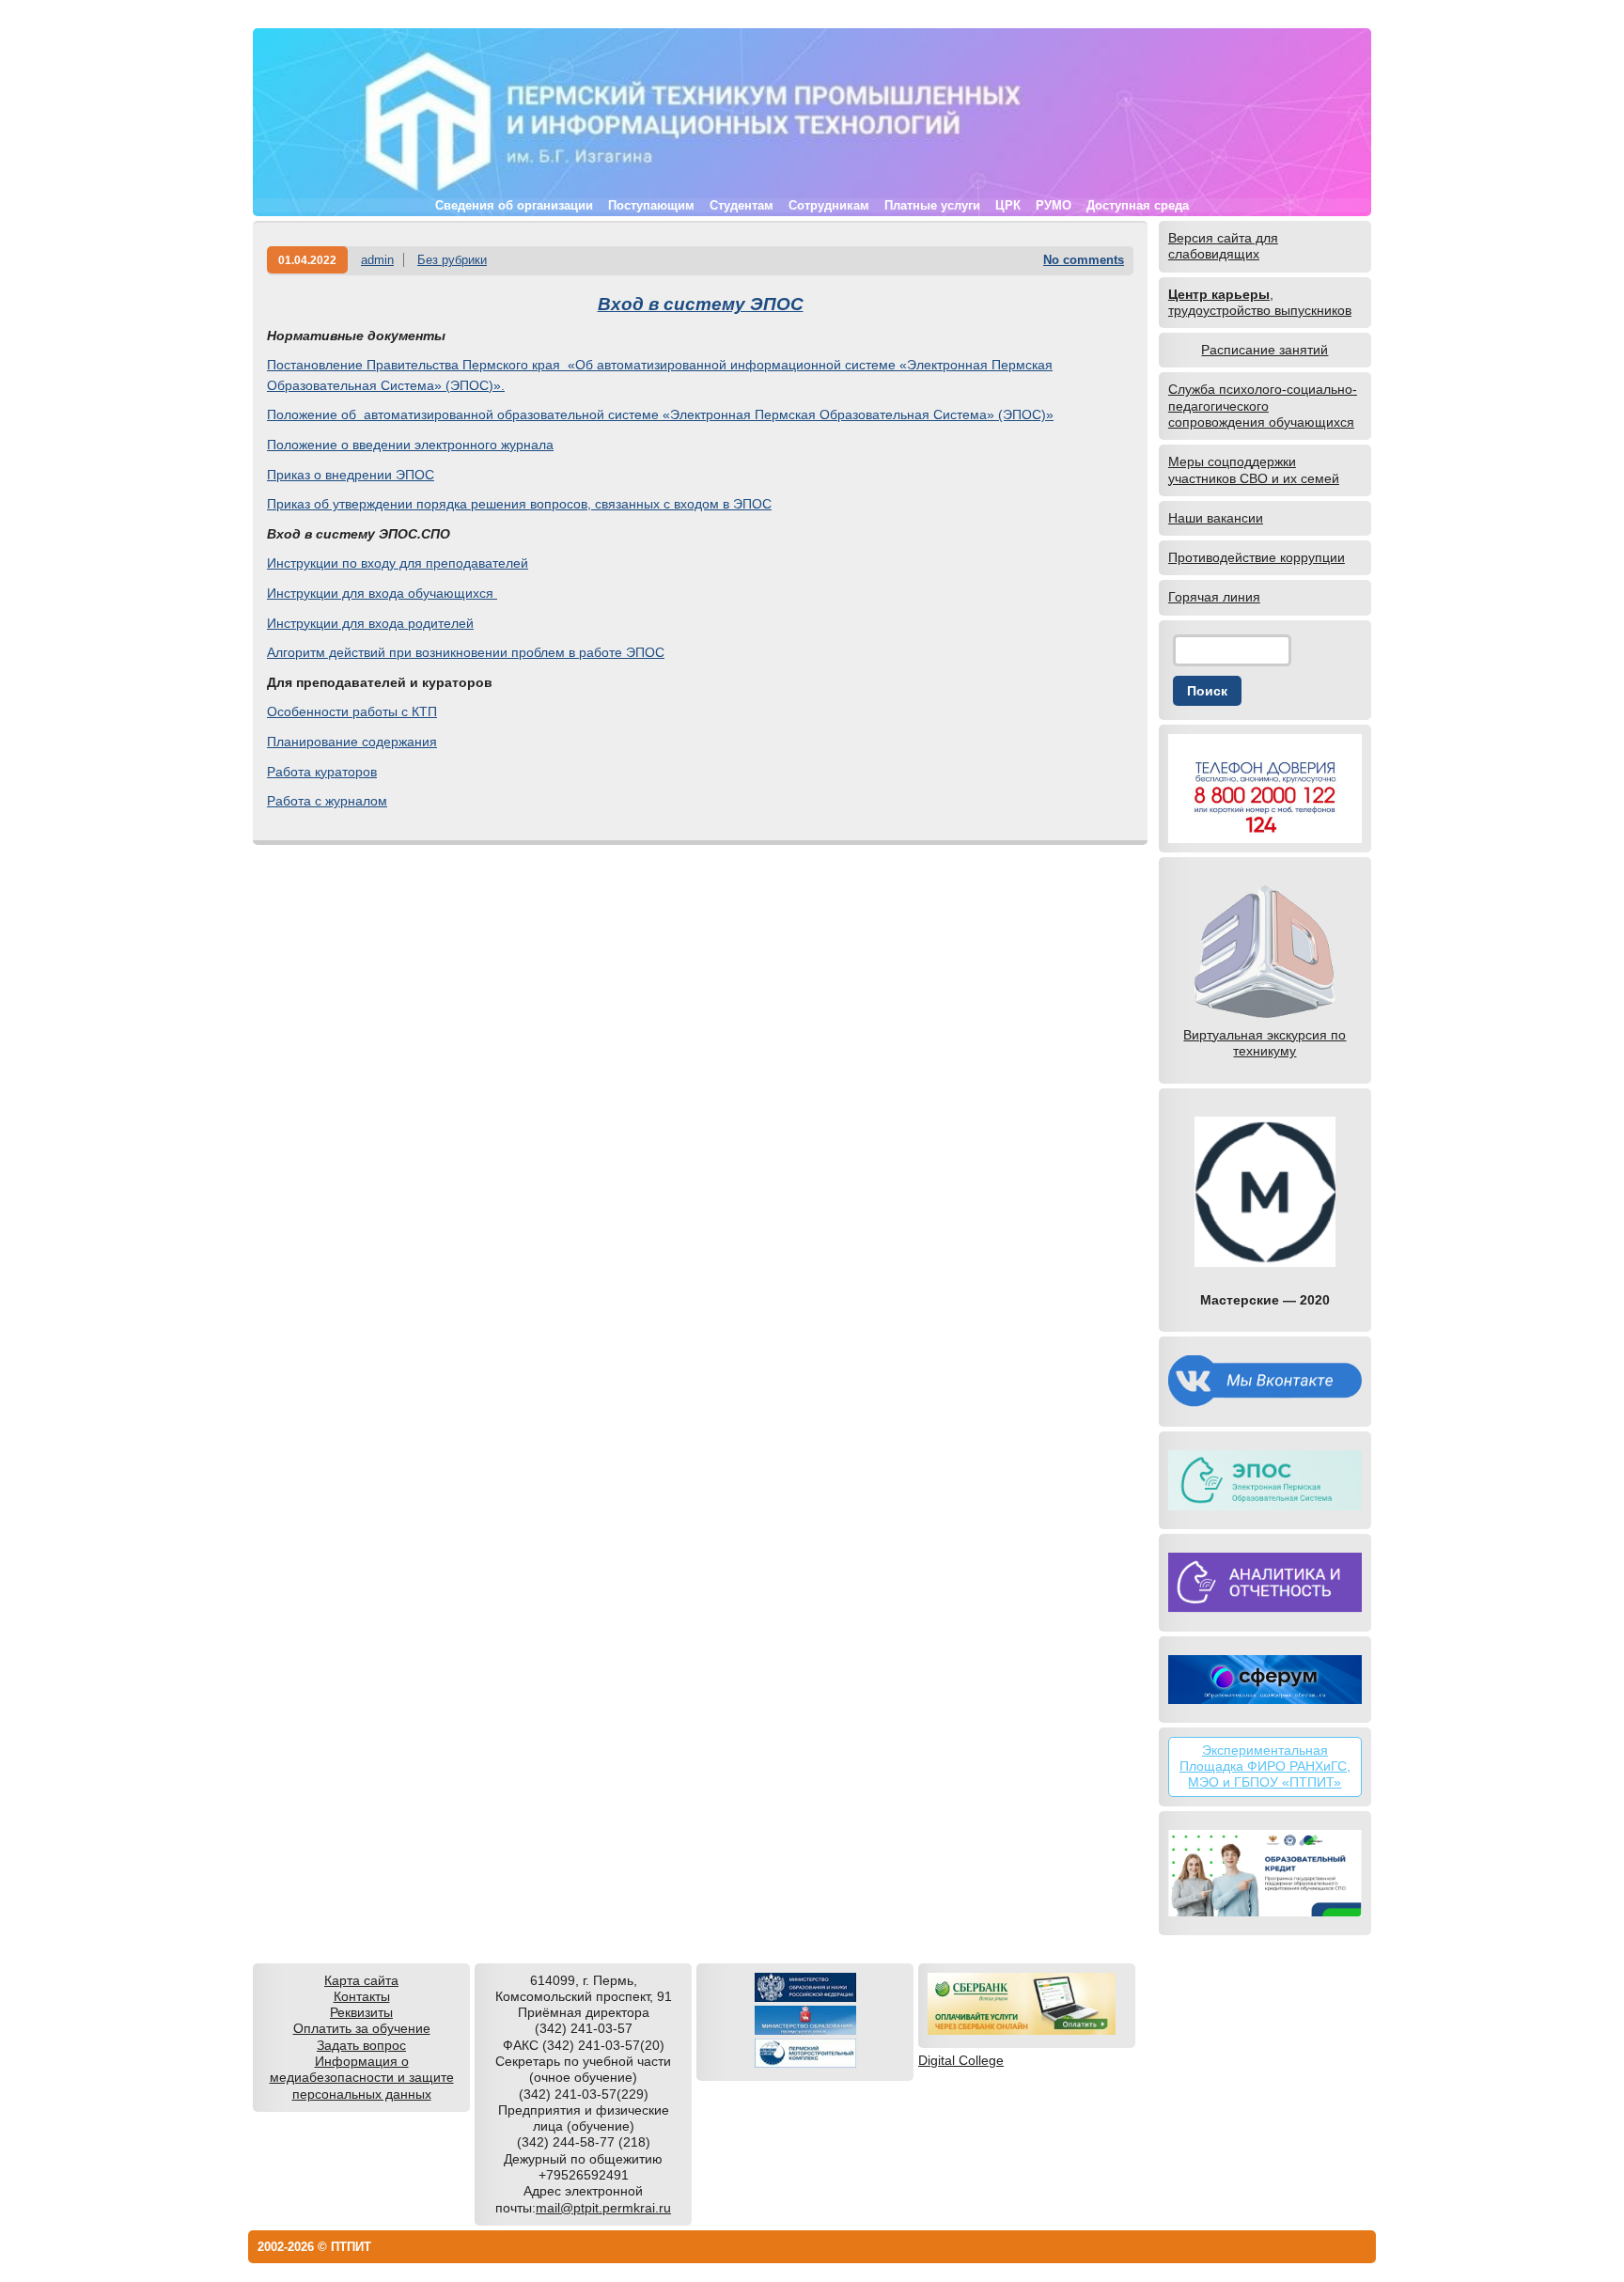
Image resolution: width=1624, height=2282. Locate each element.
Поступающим (651, 205)
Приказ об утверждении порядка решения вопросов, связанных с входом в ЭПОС (519, 504)
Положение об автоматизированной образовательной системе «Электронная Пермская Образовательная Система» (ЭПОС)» (660, 414)
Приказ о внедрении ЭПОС (351, 475)
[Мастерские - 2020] (1265, 1192)
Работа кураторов (322, 772)
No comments (1084, 260)
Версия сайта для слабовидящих (1223, 246)
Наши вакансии (1216, 518)
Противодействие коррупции (1257, 557)
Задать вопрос (361, 2045)
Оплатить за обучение (362, 2028)
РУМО (1054, 205)
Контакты (362, 1996)
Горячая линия (1214, 597)
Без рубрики (452, 260)
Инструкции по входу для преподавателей (398, 563)
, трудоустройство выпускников (1260, 302)
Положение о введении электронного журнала (410, 445)
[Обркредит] (1265, 1873)
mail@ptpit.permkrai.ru (603, 2208)
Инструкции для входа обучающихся (382, 593)
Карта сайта (361, 1980)
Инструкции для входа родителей (370, 623)
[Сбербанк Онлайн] (1022, 2030)
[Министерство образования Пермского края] (805, 2030)
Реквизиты (361, 2012)
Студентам (742, 205)
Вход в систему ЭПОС (701, 304)
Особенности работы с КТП (352, 711)
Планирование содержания (352, 742)
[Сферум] (1265, 1680)
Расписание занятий (1265, 350)
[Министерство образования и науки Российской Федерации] (805, 1997)
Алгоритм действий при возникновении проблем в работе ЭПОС (466, 652)
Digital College (961, 2060)
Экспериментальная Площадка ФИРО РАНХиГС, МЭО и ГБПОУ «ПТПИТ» (1265, 1766)
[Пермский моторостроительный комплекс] (805, 2063)
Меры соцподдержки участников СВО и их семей (1254, 469)
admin (377, 260)
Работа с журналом (327, 801)
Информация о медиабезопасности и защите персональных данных (362, 2078)
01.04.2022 (307, 260)
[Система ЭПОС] (1265, 1480)
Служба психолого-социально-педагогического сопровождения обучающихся (1263, 406)
